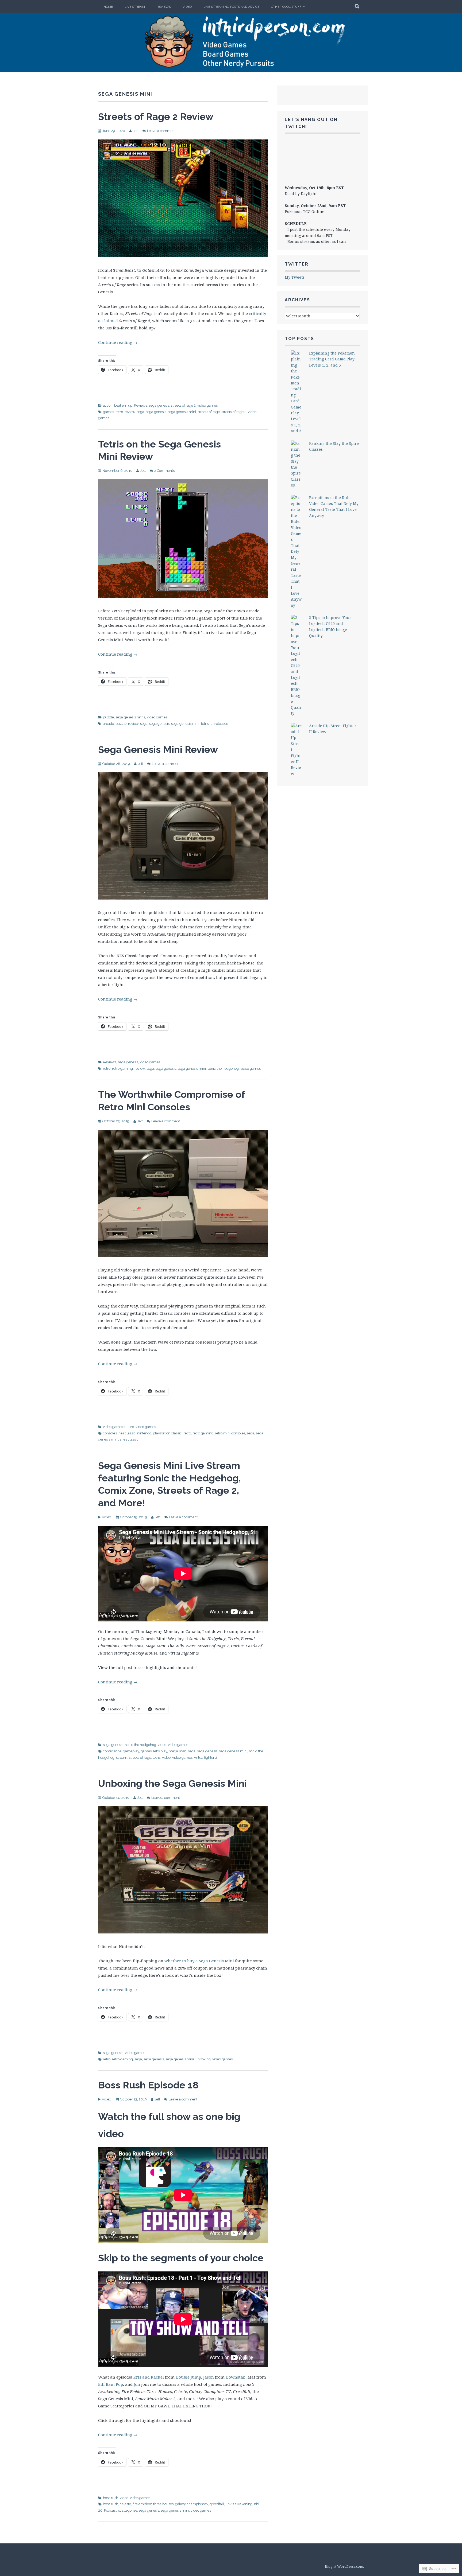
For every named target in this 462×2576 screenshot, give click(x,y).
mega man (178, 1751)
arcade (108, 724)
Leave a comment (161, 131)
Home (108, 7)
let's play (160, 1751)
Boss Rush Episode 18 (148, 2085)
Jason (209, 2377)
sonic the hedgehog (223, 1069)
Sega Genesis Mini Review (158, 749)
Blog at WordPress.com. (344, 2566)
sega (140, 412)
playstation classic (167, 1433)
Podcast (110, 2510)
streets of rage (209, 412)
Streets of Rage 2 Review (156, 116)
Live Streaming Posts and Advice (231, 7)
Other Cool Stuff (286, 7)
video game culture (118, 1427)
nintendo (144, 1433)
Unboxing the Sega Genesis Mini (172, 1783)
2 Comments (164, 471)
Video (187, 7)
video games (207, 405)
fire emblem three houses (153, 2504)
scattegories (128, 2510)
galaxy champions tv (192, 2504)
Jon (137, 2384)
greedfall (217, 2504)
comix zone (112, 1751)
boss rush (111, 2498)
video (162, 1745)
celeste (125, 2504)
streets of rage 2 (183, 405)
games (108, 412)
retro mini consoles (230, 1433)
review (130, 412)
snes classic (129, 1439)
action (108, 405)
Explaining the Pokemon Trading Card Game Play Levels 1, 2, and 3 (332, 359)
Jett (136, 131)
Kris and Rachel (149, 2377)
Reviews (164, 7)
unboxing (203, 2059)
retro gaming (122, 1069)
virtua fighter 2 (206, 1758)
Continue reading (118, 342)
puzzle (108, 717)
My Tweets (295, 277)
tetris (141, 717)
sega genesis (159, 405)
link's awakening (239, 2504)
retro (119, 412)
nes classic (127, 1433)
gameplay (131, 1751)
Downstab (236, 2377)
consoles (110, 1433)
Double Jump (188, 2377)
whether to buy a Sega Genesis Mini (199, 1961)
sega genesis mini (182, 412)
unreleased (219, 724)
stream (122, 1758)
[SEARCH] (357, 7)
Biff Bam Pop (111, 2384)
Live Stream (135, 7)
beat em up (123, 405)
